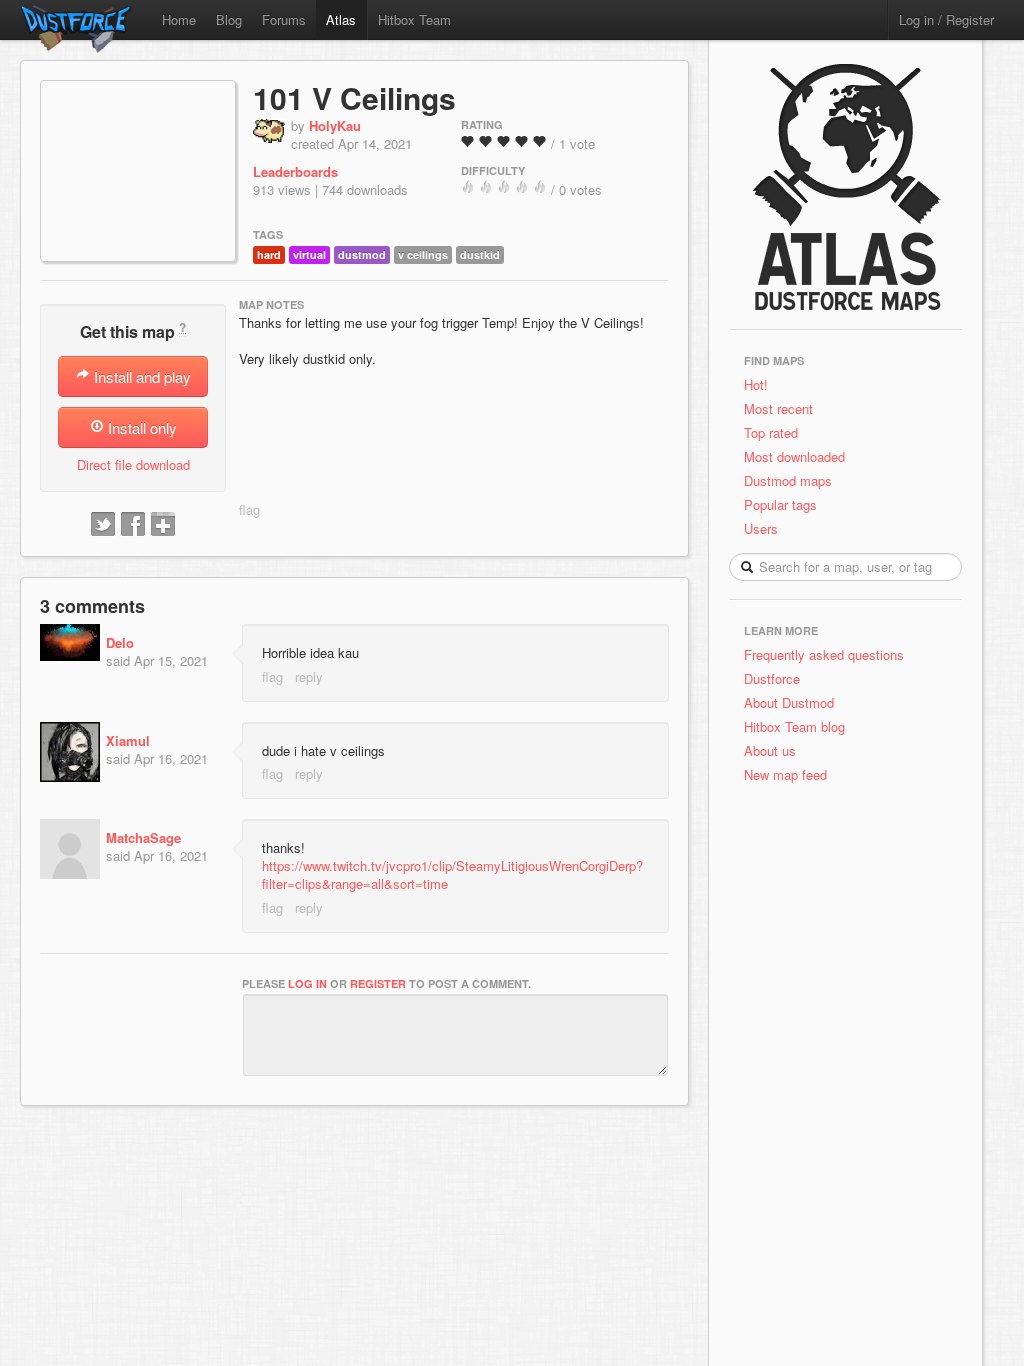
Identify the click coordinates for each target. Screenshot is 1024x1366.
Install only (140, 427)
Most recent (778, 408)
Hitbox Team (414, 19)
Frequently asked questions (824, 654)
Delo (120, 642)
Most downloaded (794, 456)
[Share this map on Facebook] (133, 525)
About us (770, 750)
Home (179, 19)
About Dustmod (789, 702)
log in (307, 983)
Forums (284, 19)
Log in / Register (946, 19)
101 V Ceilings (354, 97)
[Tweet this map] (103, 525)
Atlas (341, 19)
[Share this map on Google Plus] (163, 525)
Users (761, 528)
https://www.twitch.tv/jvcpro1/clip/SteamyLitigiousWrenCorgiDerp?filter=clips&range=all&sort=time (452, 874)
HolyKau (335, 125)
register (378, 983)
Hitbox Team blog (794, 726)
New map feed (789, 774)
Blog (229, 19)
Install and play (140, 376)
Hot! (756, 384)
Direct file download (133, 464)
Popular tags (780, 504)
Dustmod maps (788, 480)
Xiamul (128, 740)
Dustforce (772, 678)
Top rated (771, 432)
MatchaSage (143, 837)
